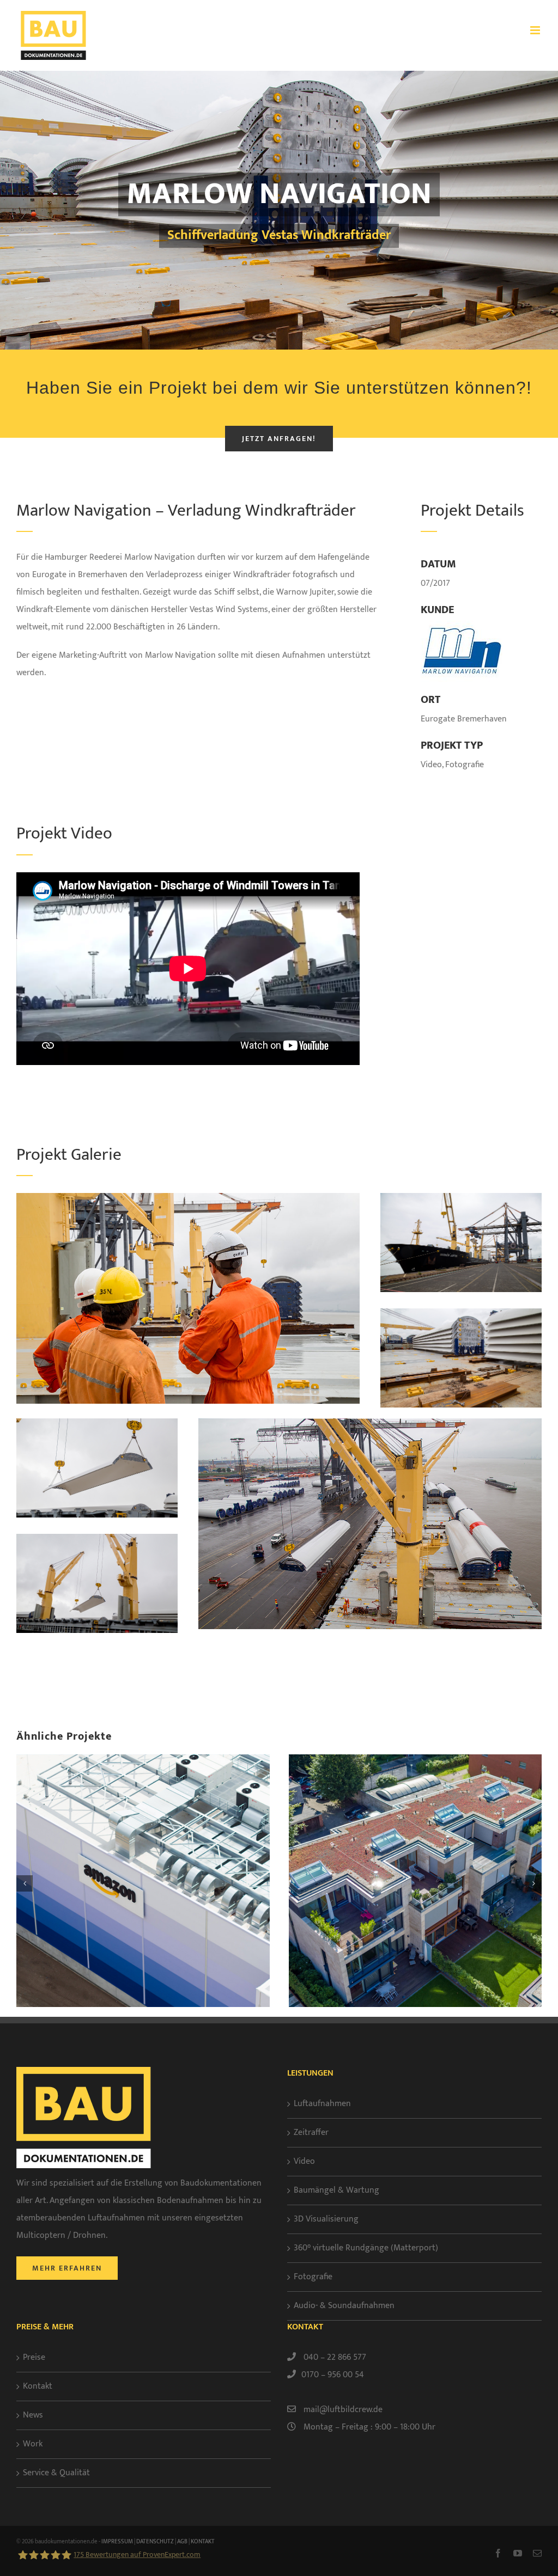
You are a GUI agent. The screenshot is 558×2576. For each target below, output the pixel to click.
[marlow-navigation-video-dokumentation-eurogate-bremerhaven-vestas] (97, 1422)
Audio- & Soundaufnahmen (344, 2306)
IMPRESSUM (117, 2542)
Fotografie (313, 2277)
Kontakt (38, 2386)
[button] (25, 1883)
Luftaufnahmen (322, 2104)
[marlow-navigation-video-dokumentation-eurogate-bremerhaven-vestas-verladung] (97, 1538)
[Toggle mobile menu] (536, 30)
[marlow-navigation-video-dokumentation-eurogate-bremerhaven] (188, 1197)
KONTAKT (203, 2542)
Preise (34, 2357)
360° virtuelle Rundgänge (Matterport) (366, 2248)
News (33, 2415)
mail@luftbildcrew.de (343, 2410)
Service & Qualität (56, 2473)
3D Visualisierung (326, 2219)
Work (33, 2444)
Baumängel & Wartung (336, 2190)
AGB (183, 2542)
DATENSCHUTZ (155, 2542)
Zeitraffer (311, 2133)
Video (304, 2161)
